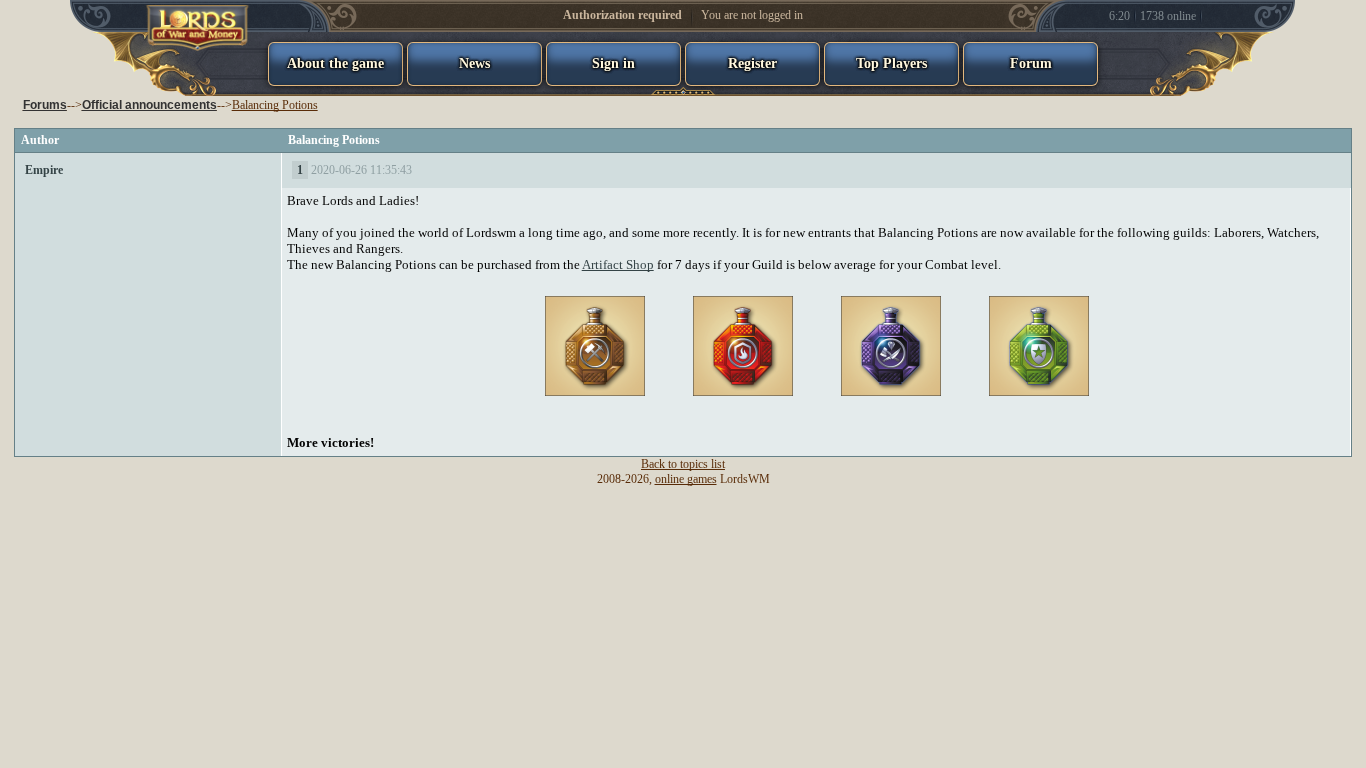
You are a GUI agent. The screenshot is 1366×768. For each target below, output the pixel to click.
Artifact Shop (618, 264)
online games (686, 479)
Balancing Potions (275, 105)
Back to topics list (683, 464)
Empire (44, 170)
